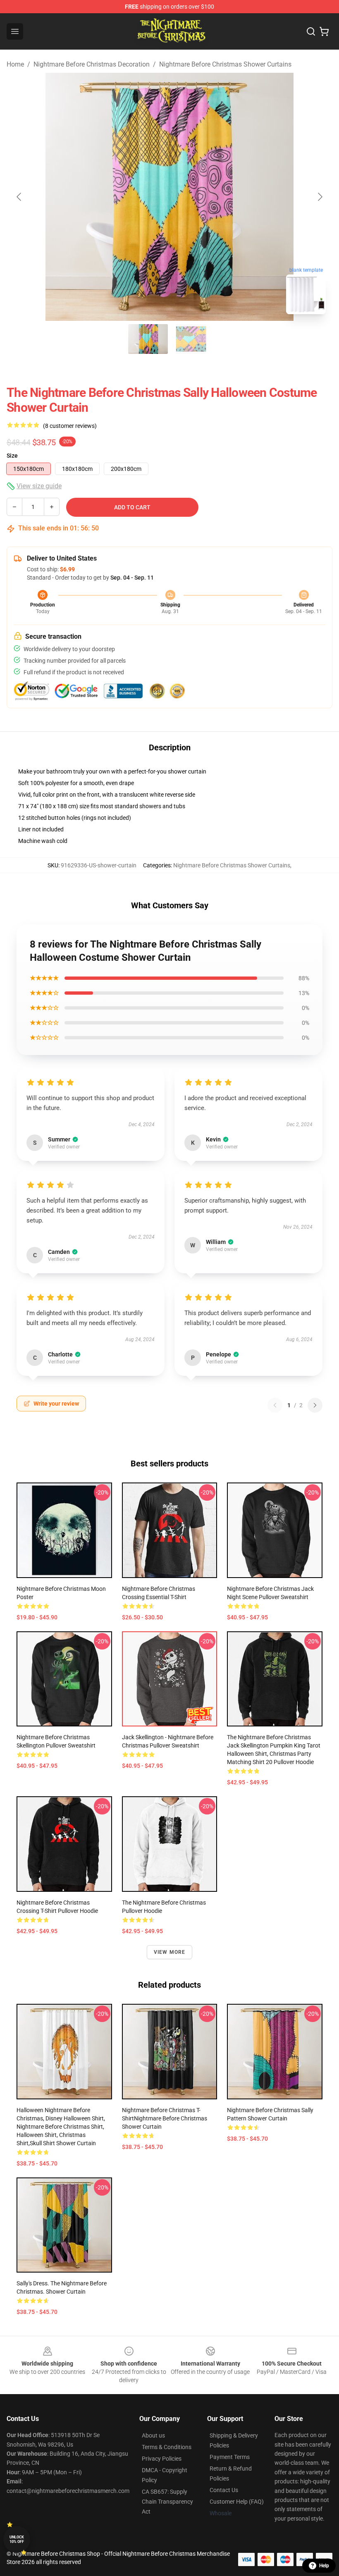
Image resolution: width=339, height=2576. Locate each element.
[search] (311, 31)
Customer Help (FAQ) (237, 2502)
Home (15, 64)
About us (153, 2435)
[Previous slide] (19, 197)
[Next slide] (320, 197)
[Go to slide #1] (148, 339)
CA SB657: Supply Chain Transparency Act (167, 2502)
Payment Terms (230, 2457)
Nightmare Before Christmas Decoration (92, 64)
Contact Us (224, 2490)
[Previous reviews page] (275, 1405)
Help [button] (324, 2566)
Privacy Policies (162, 2459)
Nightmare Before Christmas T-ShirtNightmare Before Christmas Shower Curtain (165, 2118)
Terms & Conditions (167, 2447)
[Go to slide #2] (191, 339)
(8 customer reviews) (70, 426)
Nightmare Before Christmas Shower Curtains (225, 64)
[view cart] (324, 31)
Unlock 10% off (17, 2539)
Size (12, 456)
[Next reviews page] (315, 1405)
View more (170, 1952)
